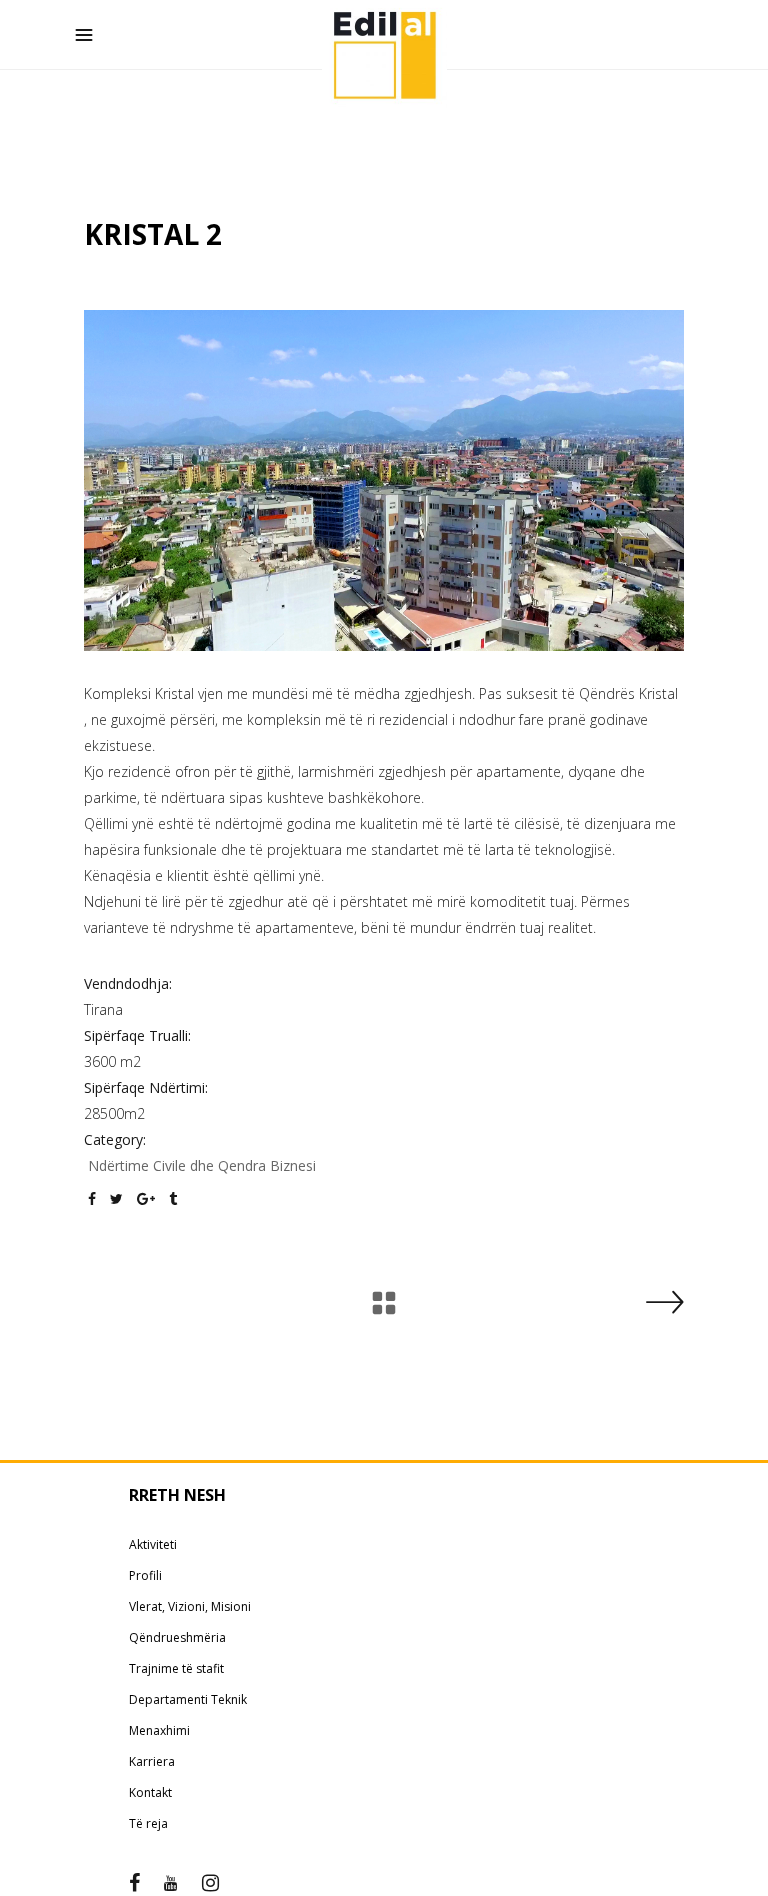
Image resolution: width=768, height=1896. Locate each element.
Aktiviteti (153, 1544)
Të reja (148, 1823)
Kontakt (150, 1792)
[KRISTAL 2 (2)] (384, 480)
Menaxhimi (159, 1730)
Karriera (152, 1761)
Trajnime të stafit (176, 1668)
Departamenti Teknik (188, 1699)
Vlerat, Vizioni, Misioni (190, 1606)
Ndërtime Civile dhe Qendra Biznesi (202, 1165)
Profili (145, 1575)
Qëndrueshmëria (177, 1637)
